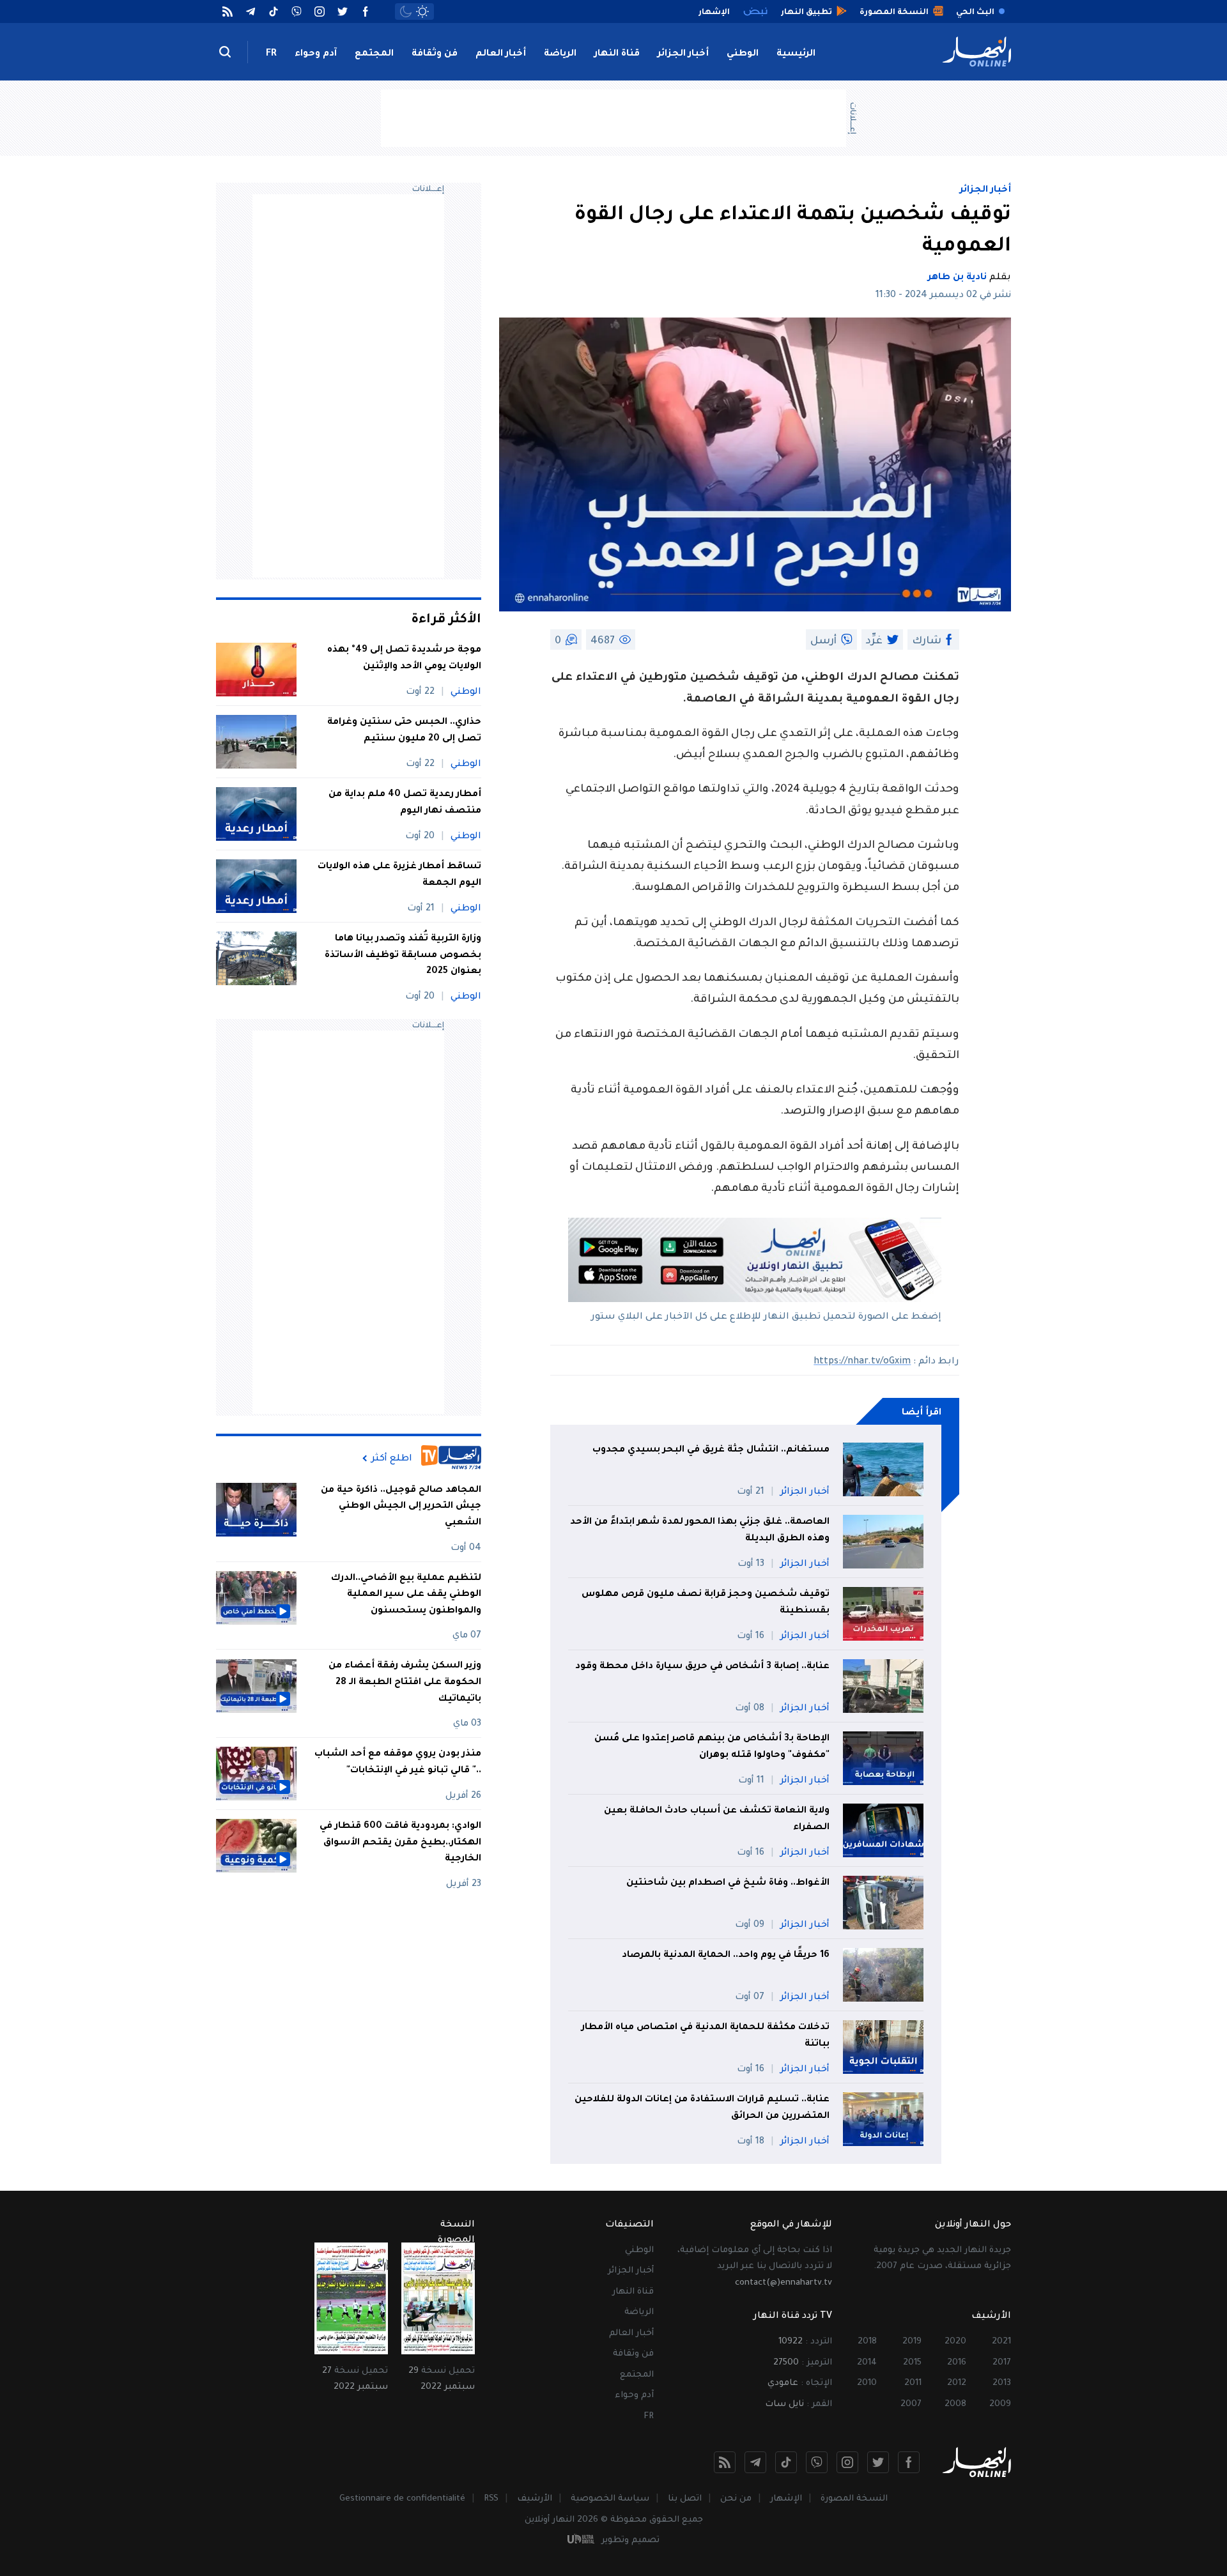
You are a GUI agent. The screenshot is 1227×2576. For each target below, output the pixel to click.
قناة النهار (617, 54)
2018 (867, 2342)
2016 (957, 2363)
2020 (955, 2342)
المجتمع (374, 54)
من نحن (736, 2499)
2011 (913, 2383)
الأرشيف (535, 2499)
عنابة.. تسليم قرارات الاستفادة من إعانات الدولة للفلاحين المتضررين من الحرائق (702, 2108)
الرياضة (560, 54)
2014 (867, 2363)
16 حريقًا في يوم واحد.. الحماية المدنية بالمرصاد (726, 1956)
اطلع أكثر (392, 1459)
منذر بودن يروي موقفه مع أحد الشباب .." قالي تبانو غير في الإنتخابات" (398, 1763)
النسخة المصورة (854, 2499)
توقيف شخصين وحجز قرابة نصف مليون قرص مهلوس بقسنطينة (706, 1603)
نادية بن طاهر (957, 278)
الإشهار (786, 2499)
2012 (957, 2383)
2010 (867, 2383)
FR (271, 54)
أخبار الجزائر (683, 54)
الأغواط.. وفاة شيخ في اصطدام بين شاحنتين (728, 1883)
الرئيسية (796, 54)
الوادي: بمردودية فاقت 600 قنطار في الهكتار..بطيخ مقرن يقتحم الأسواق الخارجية (400, 1843)
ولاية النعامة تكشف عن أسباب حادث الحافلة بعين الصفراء (717, 1820)
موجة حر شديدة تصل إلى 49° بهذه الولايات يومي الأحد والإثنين (404, 659)
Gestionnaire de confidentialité (402, 2499)
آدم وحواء (316, 54)
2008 (955, 2404)
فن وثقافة (435, 54)
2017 (1002, 2363)
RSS (491, 2499)
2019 (912, 2342)
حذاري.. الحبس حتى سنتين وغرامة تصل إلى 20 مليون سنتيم (404, 731)
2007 (911, 2404)
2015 (912, 2363)
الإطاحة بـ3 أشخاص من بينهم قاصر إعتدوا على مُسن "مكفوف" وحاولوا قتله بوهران (712, 1747)
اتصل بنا (685, 2499)
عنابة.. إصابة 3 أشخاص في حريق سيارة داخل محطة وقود (702, 1667)
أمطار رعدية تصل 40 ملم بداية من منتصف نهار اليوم (405, 803)
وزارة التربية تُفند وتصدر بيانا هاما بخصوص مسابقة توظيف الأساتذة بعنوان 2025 (403, 955)
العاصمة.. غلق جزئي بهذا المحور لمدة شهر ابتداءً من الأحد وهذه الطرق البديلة (700, 1531)
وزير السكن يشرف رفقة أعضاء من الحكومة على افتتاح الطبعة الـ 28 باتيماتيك (405, 1683)
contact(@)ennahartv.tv (783, 2283)
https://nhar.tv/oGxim (862, 1362)
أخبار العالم (501, 54)
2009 (1000, 2404)
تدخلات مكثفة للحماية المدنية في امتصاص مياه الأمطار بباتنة (706, 2036)
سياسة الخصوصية (610, 2499)
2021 (1001, 2342)
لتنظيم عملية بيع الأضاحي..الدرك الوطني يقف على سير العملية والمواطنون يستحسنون (406, 1595)
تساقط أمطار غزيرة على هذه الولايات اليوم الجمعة (399, 875)
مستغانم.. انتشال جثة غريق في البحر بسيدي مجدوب (711, 1450)
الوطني (743, 54)
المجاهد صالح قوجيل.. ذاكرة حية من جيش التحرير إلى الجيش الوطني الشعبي (401, 1507)
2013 (1002, 2383)
